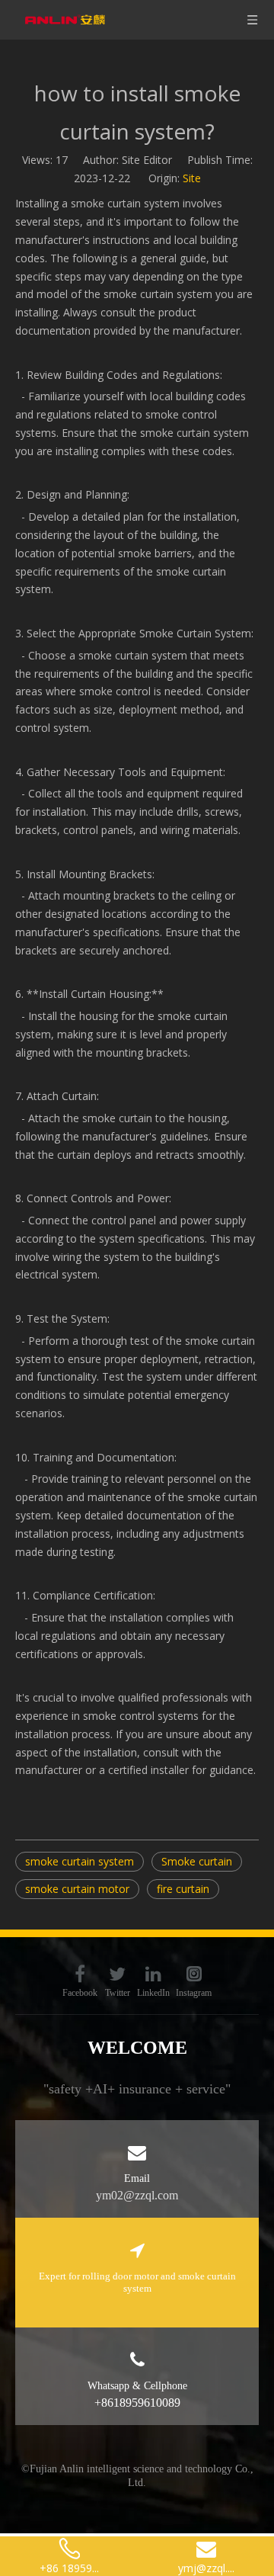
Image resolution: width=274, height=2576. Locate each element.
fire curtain (183, 1889)
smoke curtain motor (77, 1889)
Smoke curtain (197, 1861)
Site (192, 178)
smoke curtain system (80, 1861)
